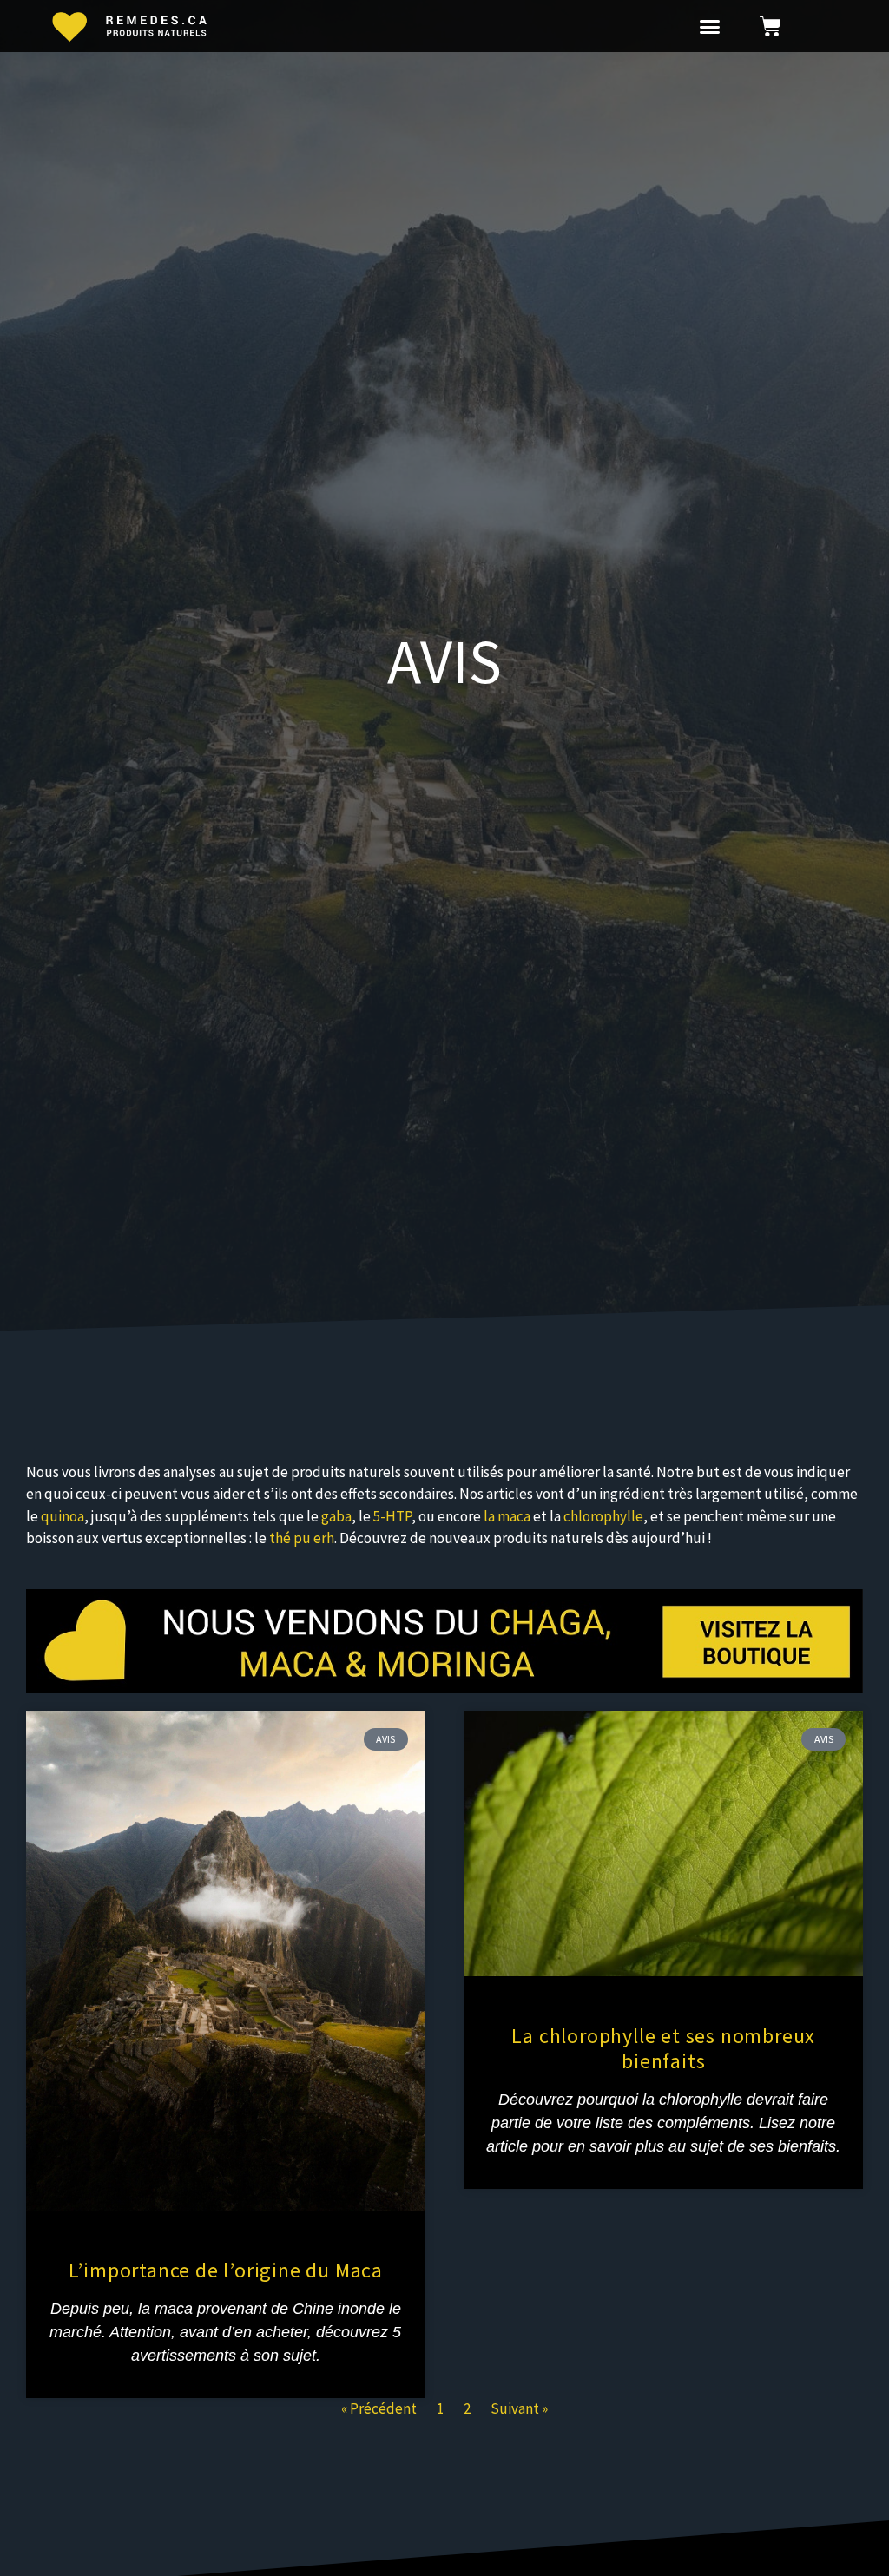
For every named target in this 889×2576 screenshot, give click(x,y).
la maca (507, 1516)
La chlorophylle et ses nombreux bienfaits (663, 2048)
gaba (336, 1516)
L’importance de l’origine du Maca (226, 2270)
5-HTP (392, 1516)
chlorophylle (603, 1516)
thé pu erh (302, 1538)
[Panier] (770, 26)
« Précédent (379, 2408)
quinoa (63, 1516)
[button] (710, 26)
